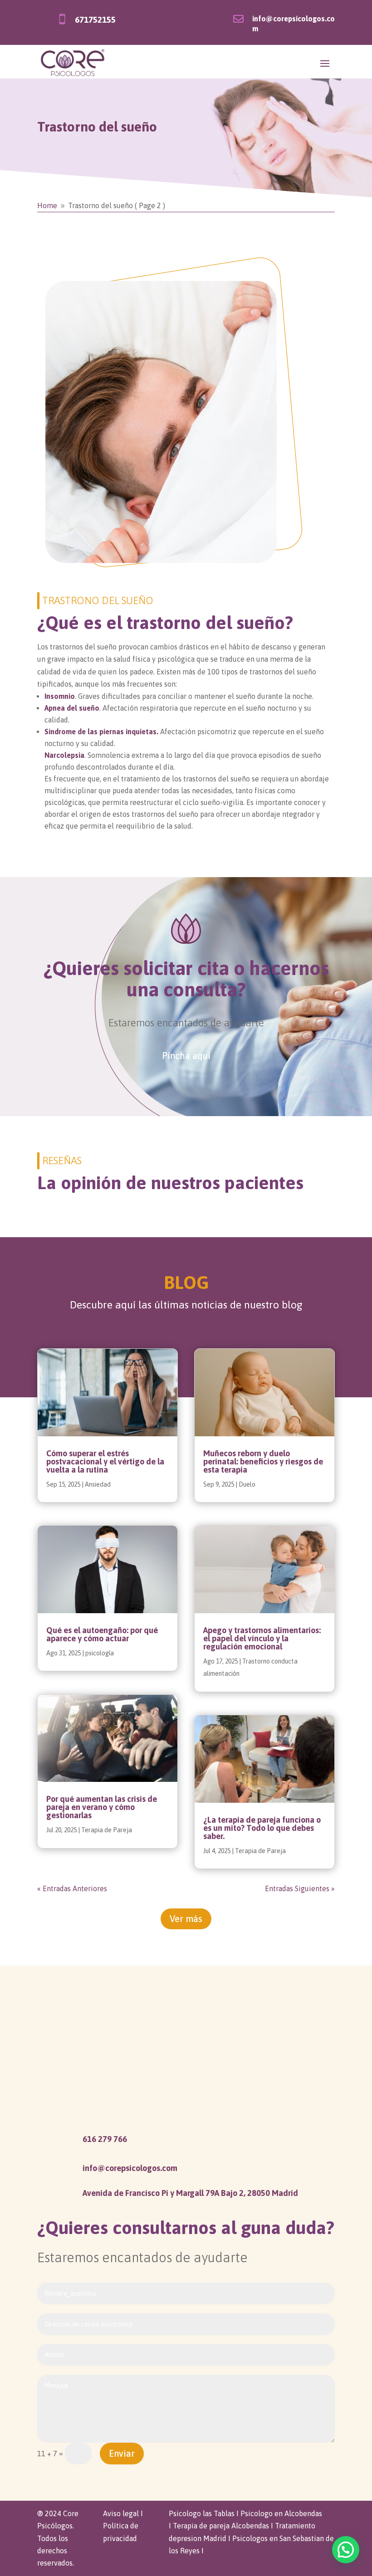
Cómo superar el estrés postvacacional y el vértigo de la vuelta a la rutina (105, 1461)
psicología (100, 1653)
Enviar (122, 2453)
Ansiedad (98, 1484)
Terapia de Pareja (107, 1830)
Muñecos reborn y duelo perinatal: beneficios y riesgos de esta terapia (263, 1461)
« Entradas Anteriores (72, 1888)
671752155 (95, 20)
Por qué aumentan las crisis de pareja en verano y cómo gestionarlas (102, 1807)
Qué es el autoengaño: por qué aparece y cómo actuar (102, 1634)
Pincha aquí (186, 1056)
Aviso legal (121, 2513)
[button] (346, 2550)
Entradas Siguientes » (300, 1888)
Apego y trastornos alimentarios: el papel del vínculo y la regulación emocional (262, 1638)
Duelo (247, 1484)
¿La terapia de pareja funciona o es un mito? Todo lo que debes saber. (262, 1828)
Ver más (186, 1919)
